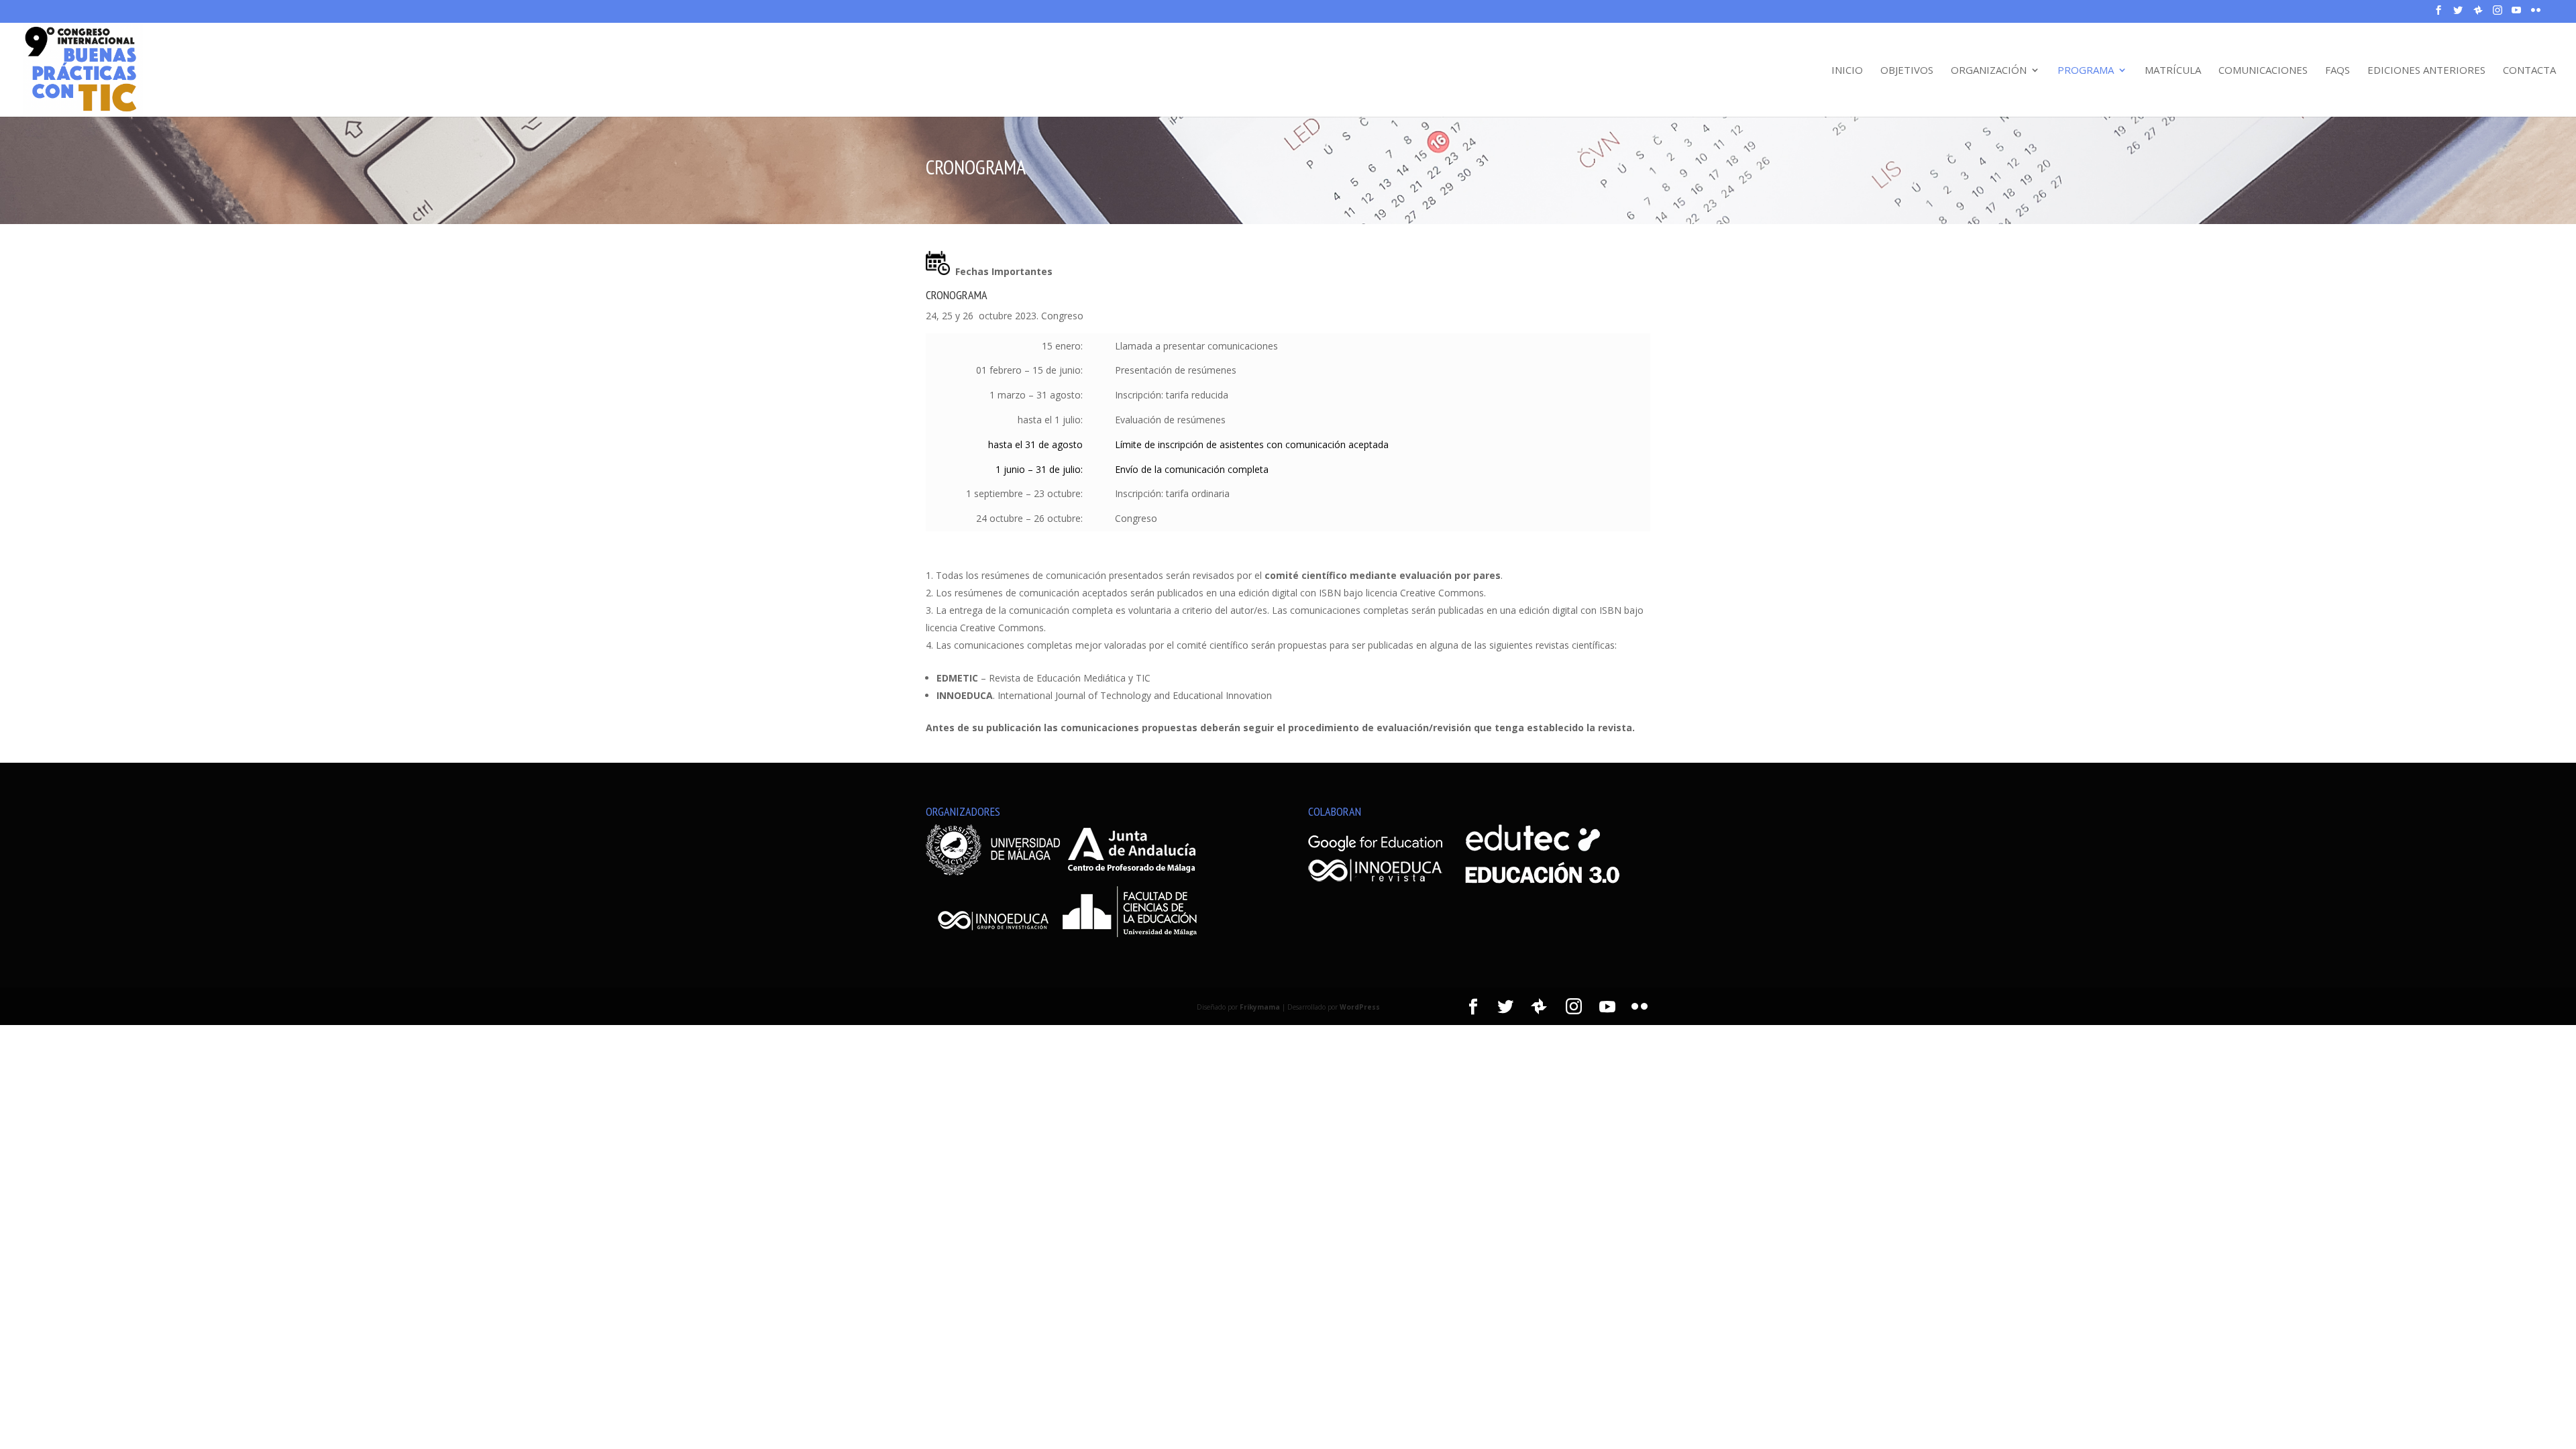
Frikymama (1260, 1007)
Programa (2086, 71)
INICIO (1847, 71)
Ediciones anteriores (2426, 71)
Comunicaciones (2263, 71)
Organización (1989, 71)
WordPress (1360, 1007)
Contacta (2529, 71)
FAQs (2338, 71)
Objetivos (1907, 71)
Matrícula (2173, 71)
